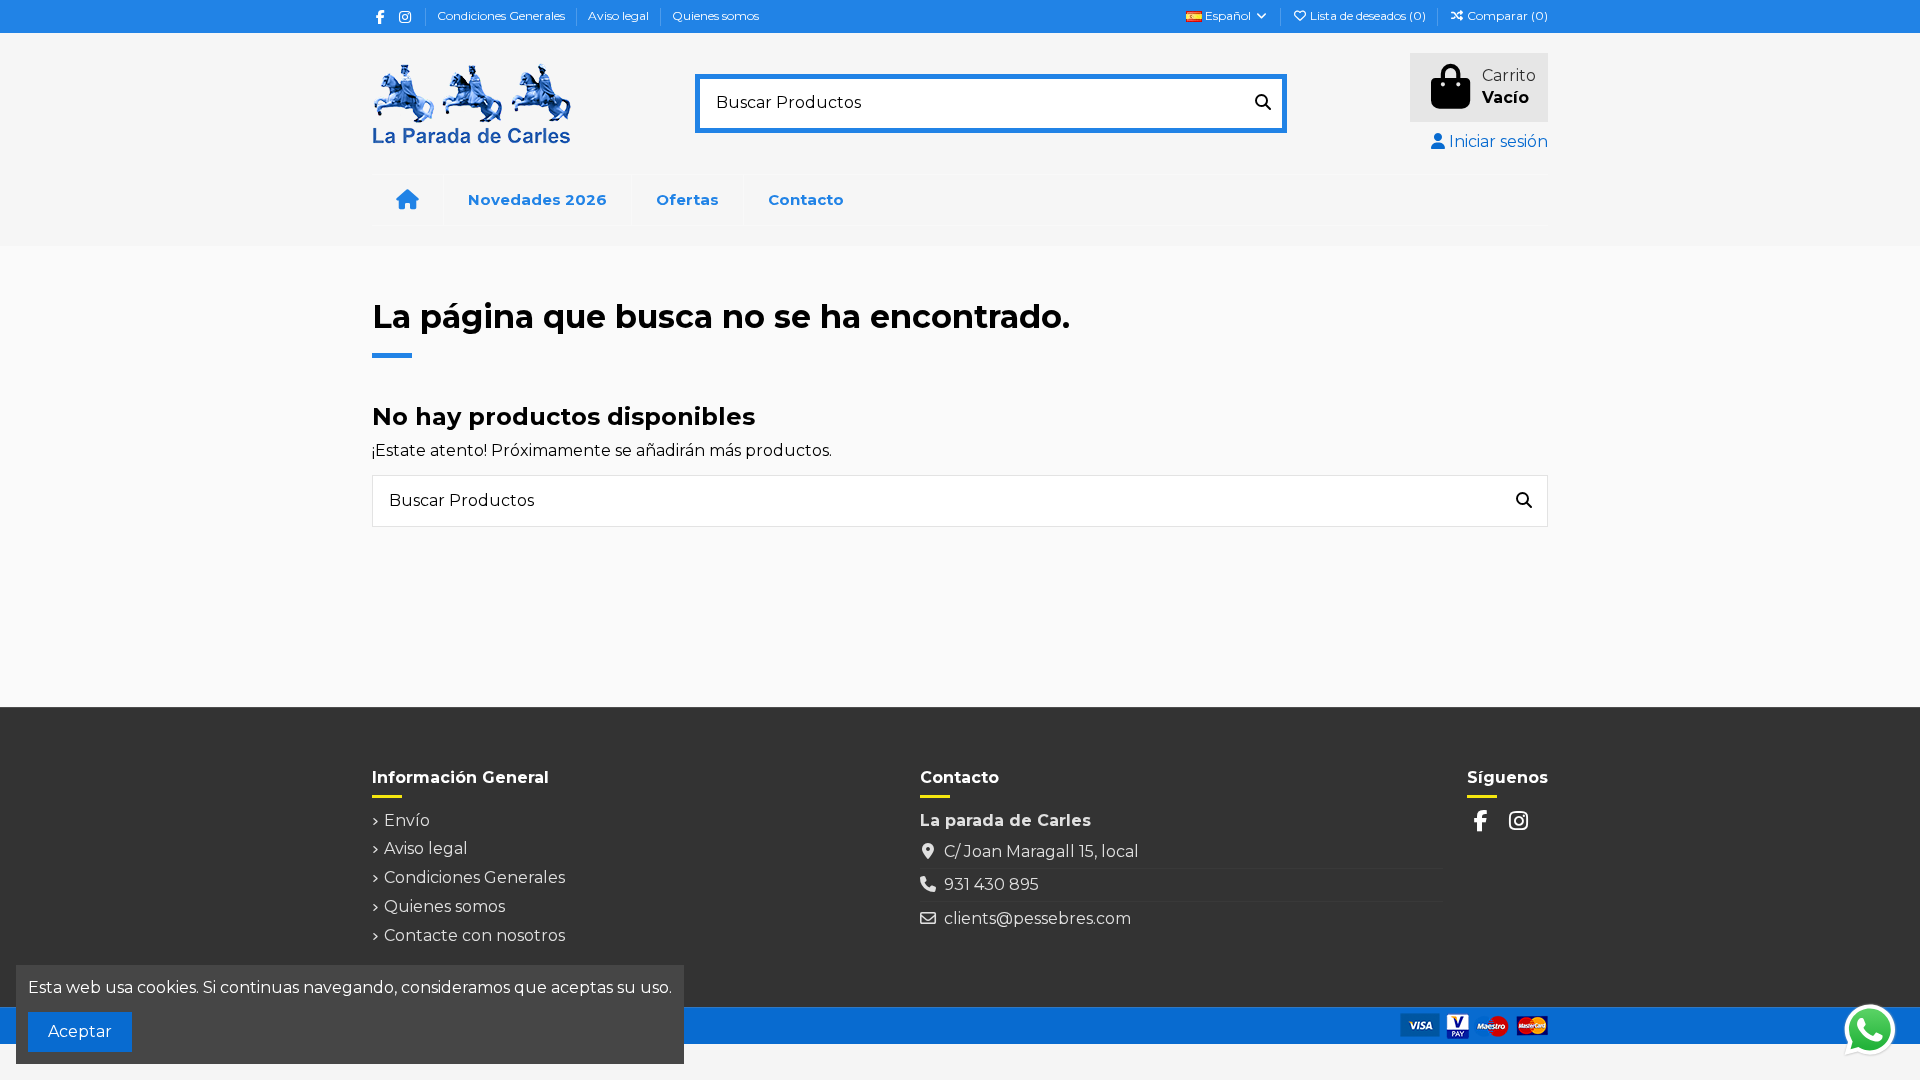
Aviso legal (620, 15)
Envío (407, 820)
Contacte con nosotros (474, 935)
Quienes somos (715, 15)
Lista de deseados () (1368, 15)
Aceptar (80, 1031)
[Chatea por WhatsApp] (1870, 1028)
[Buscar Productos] (1263, 104)
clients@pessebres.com (1037, 918)
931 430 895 (991, 884)
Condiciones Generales (502, 15)
